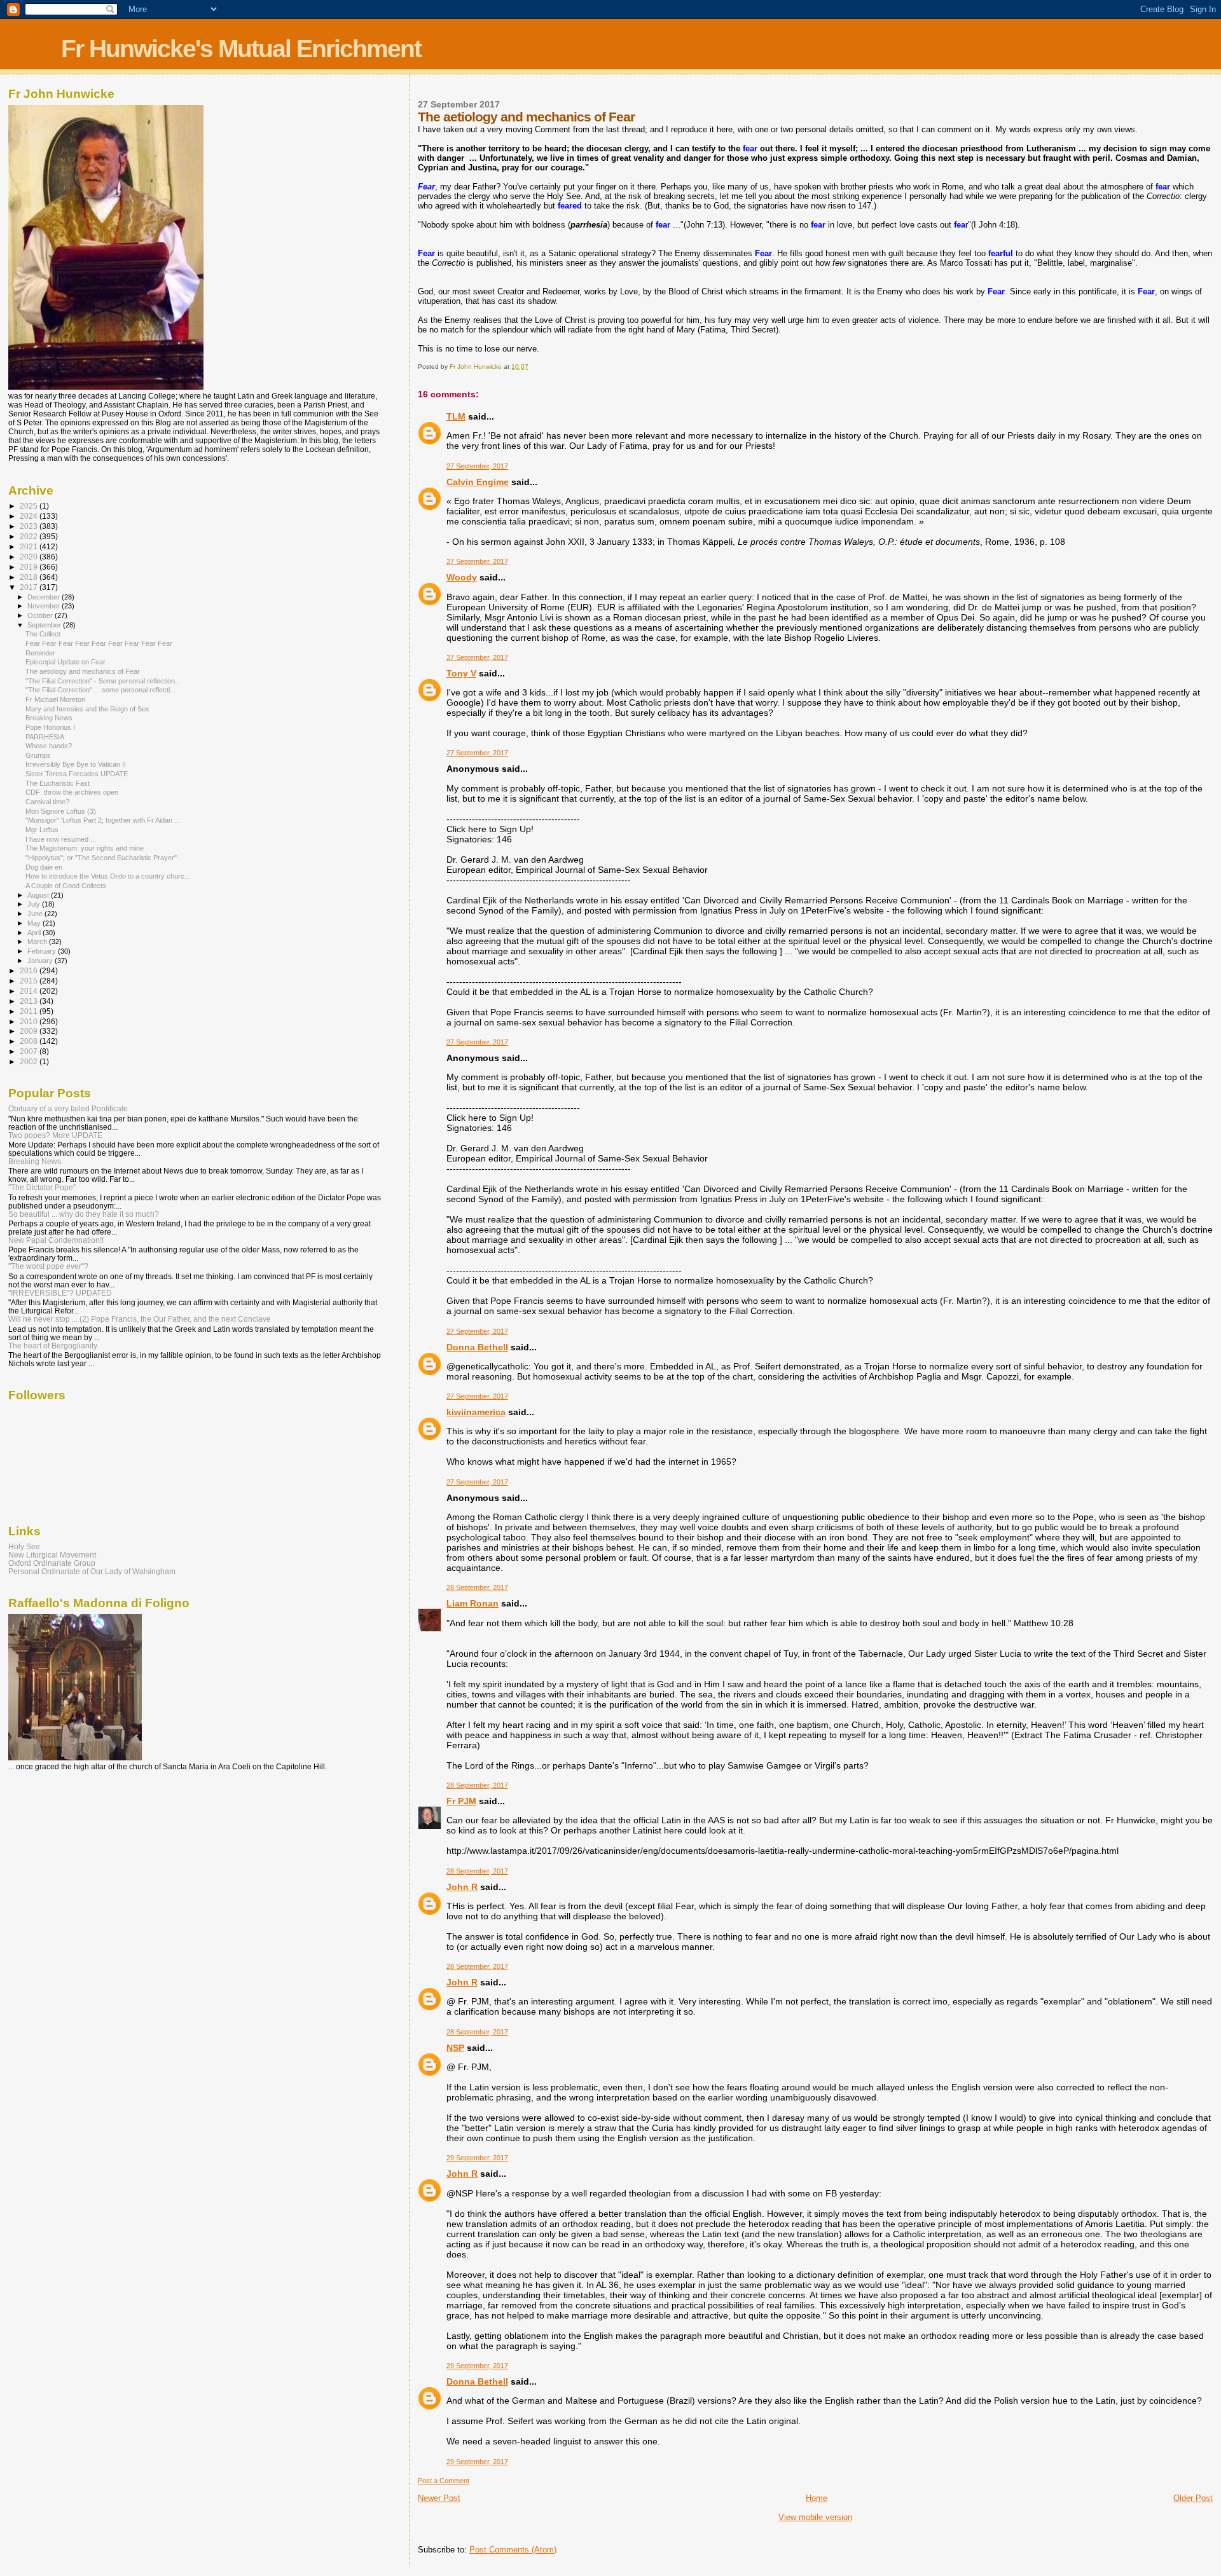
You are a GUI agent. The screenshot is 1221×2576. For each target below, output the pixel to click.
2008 (30, 1041)
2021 (30, 546)
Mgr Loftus (42, 830)
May (35, 923)
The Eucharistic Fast (58, 783)
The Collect (43, 634)
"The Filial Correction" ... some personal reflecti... (100, 690)
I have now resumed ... (61, 839)
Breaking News (49, 718)
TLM (456, 416)
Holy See (24, 1546)
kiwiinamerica (476, 1412)
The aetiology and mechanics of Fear (83, 671)
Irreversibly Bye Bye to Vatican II (76, 764)
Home (817, 2498)
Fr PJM (461, 1801)
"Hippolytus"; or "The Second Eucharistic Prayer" (101, 858)
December (45, 597)
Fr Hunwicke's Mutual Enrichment (241, 49)
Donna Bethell (477, 1347)
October (41, 615)
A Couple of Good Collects (66, 886)
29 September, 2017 (477, 2158)
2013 (30, 1001)
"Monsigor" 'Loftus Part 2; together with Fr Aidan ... (103, 820)
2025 (30, 506)
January (41, 961)
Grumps (38, 755)
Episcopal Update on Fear (66, 662)
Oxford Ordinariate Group (52, 1563)
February (43, 951)
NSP (455, 2048)
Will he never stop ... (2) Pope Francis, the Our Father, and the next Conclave (140, 1319)
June (36, 914)
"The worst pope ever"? (48, 1266)
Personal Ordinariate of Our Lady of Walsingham (92, 1571)
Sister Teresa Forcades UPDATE (77, 774)
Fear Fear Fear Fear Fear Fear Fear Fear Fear (99, 643)
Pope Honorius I (50, 727)
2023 (30, 526)
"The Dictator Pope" (42, 1187)
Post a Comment (444, 2481)
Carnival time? (47, 802)
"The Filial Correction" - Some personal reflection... (103, 681)
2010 (30, 1021)
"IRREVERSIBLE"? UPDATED (60, 1293)
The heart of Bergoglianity (53, 1346)
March (38, 942)
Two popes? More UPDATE (55, 1135)
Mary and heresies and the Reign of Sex (87, 709)
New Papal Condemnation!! (56, 1240)
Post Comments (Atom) (513, 2550)
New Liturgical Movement (52, 1555)
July (35, 904)
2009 (30, 1031)
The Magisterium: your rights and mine (85, 848)
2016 (30, 970)
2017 (30, 587)
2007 (30, 1051)
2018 (30, 577)
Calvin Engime (478, 482)
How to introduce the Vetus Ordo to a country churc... (108, 876)
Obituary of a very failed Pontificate (68, 1108)
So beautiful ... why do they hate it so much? (84, 1214)
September (45, 625)
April (35, 933)
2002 (30, 1061)
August (39, 895)
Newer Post (439, 2498)
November (45, 606)
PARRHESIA (45, 737)
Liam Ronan (473, 1603)
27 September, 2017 (477, 466)
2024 (30, 516)
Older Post (1193, 2498)
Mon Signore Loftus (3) (61, 811)
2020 (30, 557)
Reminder (40, 653)
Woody (462, 577)
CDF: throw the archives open (72, 792)
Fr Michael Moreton (55, 699)
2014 (30, 991)
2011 (30, 1011)
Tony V (461, 673)
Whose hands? (49, 746)
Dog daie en (44, 867)
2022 (30, 536)
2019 (30, 567)
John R (462, 1887)
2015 (30, 981)
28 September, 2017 (477, 1587)
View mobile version (815, 2517)
